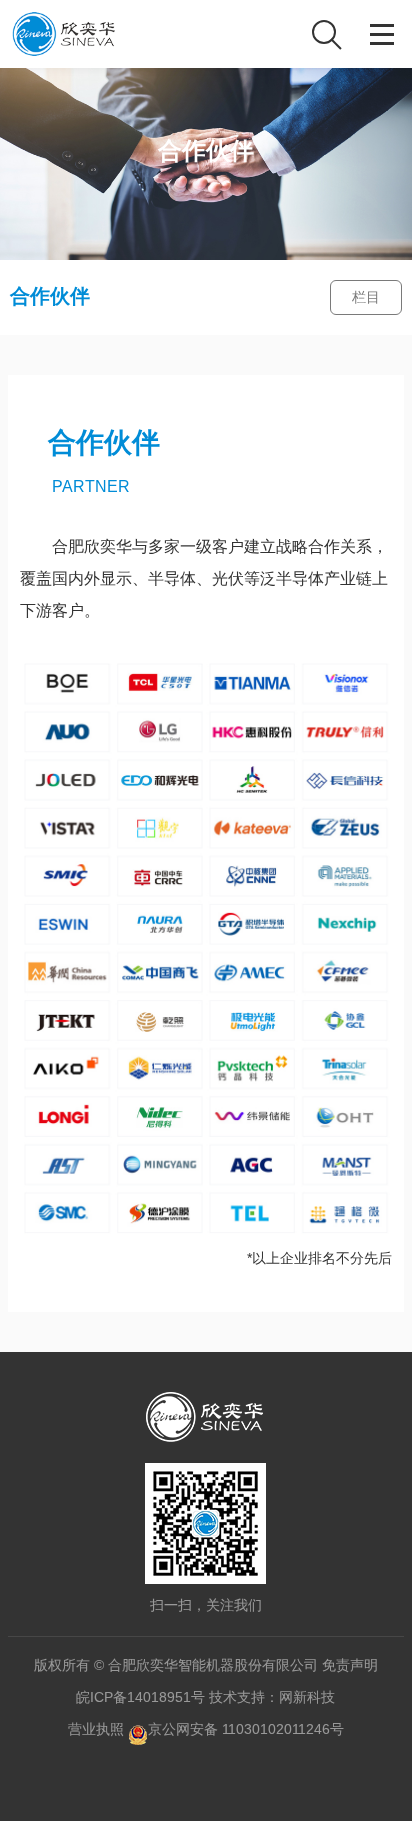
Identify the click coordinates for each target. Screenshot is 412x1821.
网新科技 (307, 1697)
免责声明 (350, 1665)
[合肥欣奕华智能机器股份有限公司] (64, 34)
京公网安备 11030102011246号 (246, 1729)
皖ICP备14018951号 (140, 1697)
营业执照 (96, 1729)
